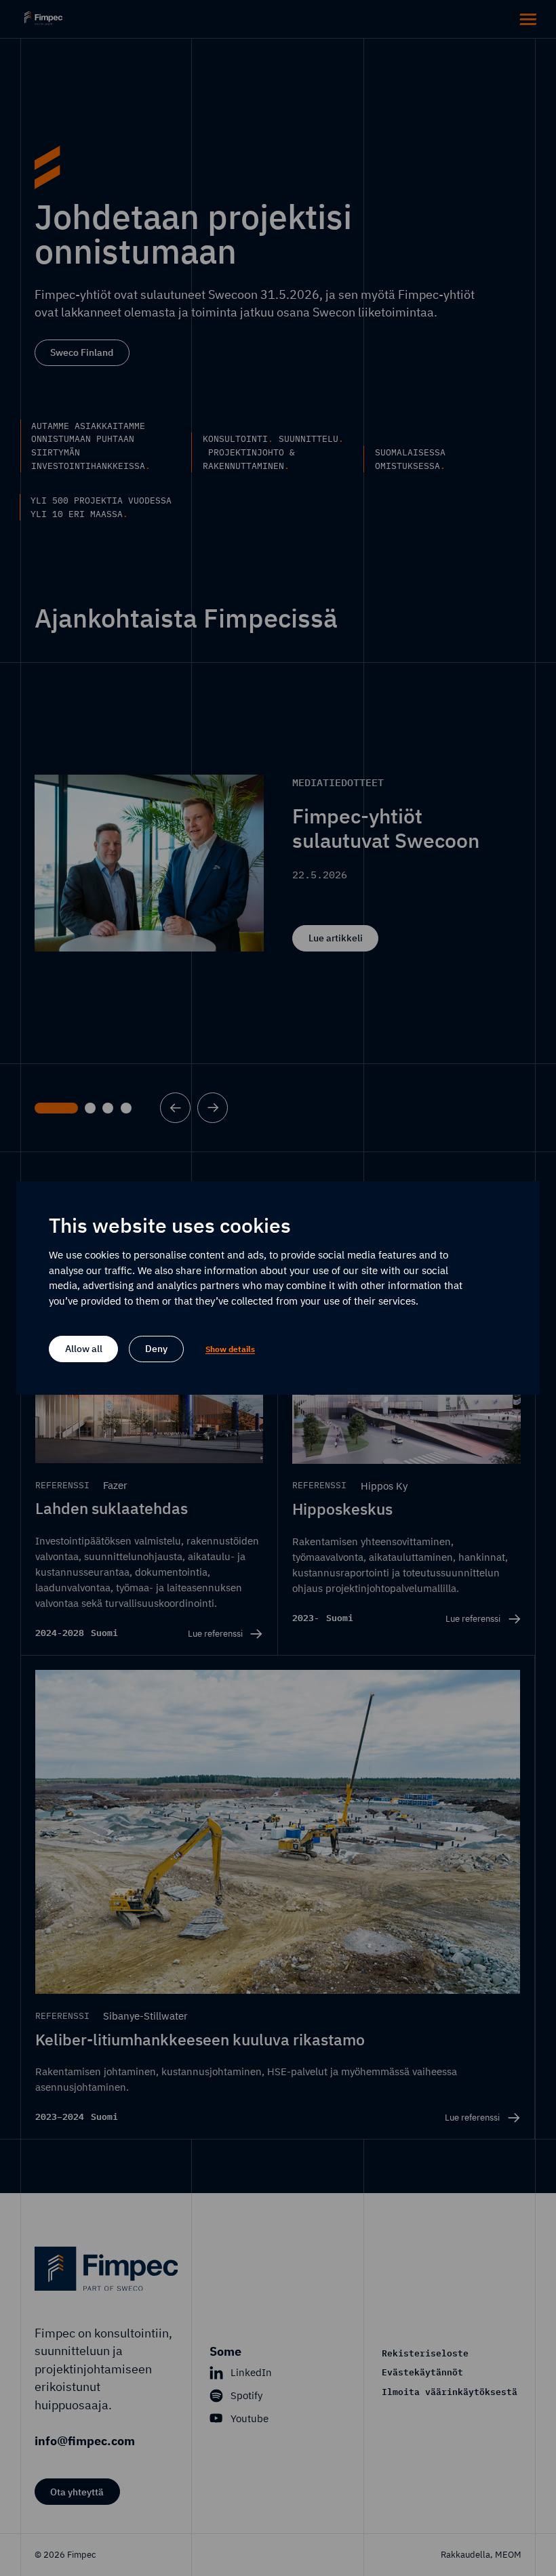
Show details (230, 1349)
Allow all (84, 1348)
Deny (156, 1348)
